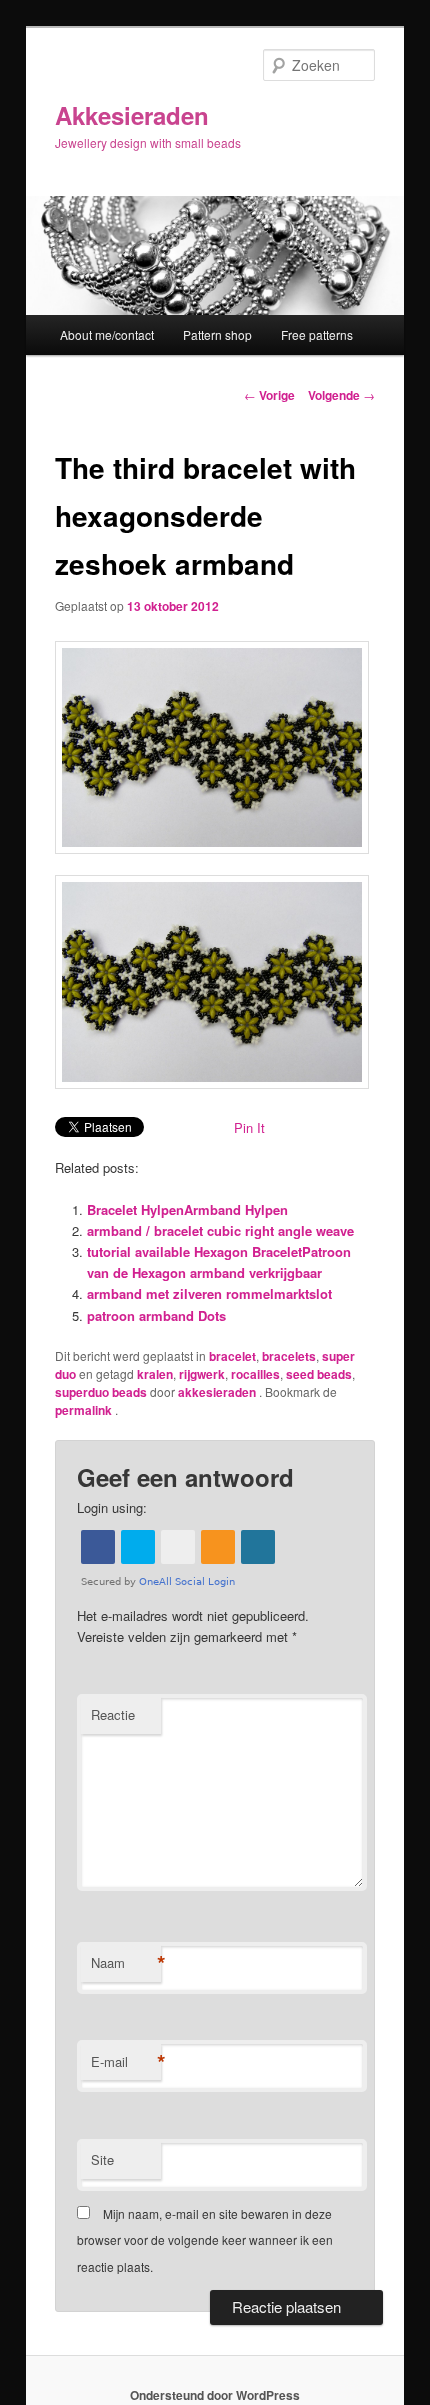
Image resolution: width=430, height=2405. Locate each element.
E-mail (126, 2062)
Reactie (113, 1714)
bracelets (289, 1356)
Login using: (112, 1507)
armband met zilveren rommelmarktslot (209, 1293)
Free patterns (317, 334)
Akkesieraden (132, 115)
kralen (155, 1374)
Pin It (249, 1127)
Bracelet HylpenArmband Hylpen (187, 1209)
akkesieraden (218, 1392)
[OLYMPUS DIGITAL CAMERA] (215, 747)
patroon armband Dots (156, 1315)
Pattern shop (217, 334)
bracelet (232, 1356)
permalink (85, 1410)
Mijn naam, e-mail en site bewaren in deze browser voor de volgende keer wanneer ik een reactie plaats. (205, 2240)
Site (102, 2159)
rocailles (255, 1374)
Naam (126, 1963)
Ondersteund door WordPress (215, 2395)
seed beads (319, 1374)
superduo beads (101, 1392)
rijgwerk (202, 1374)
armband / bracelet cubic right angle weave (220, 1230)
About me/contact (107, 334)
